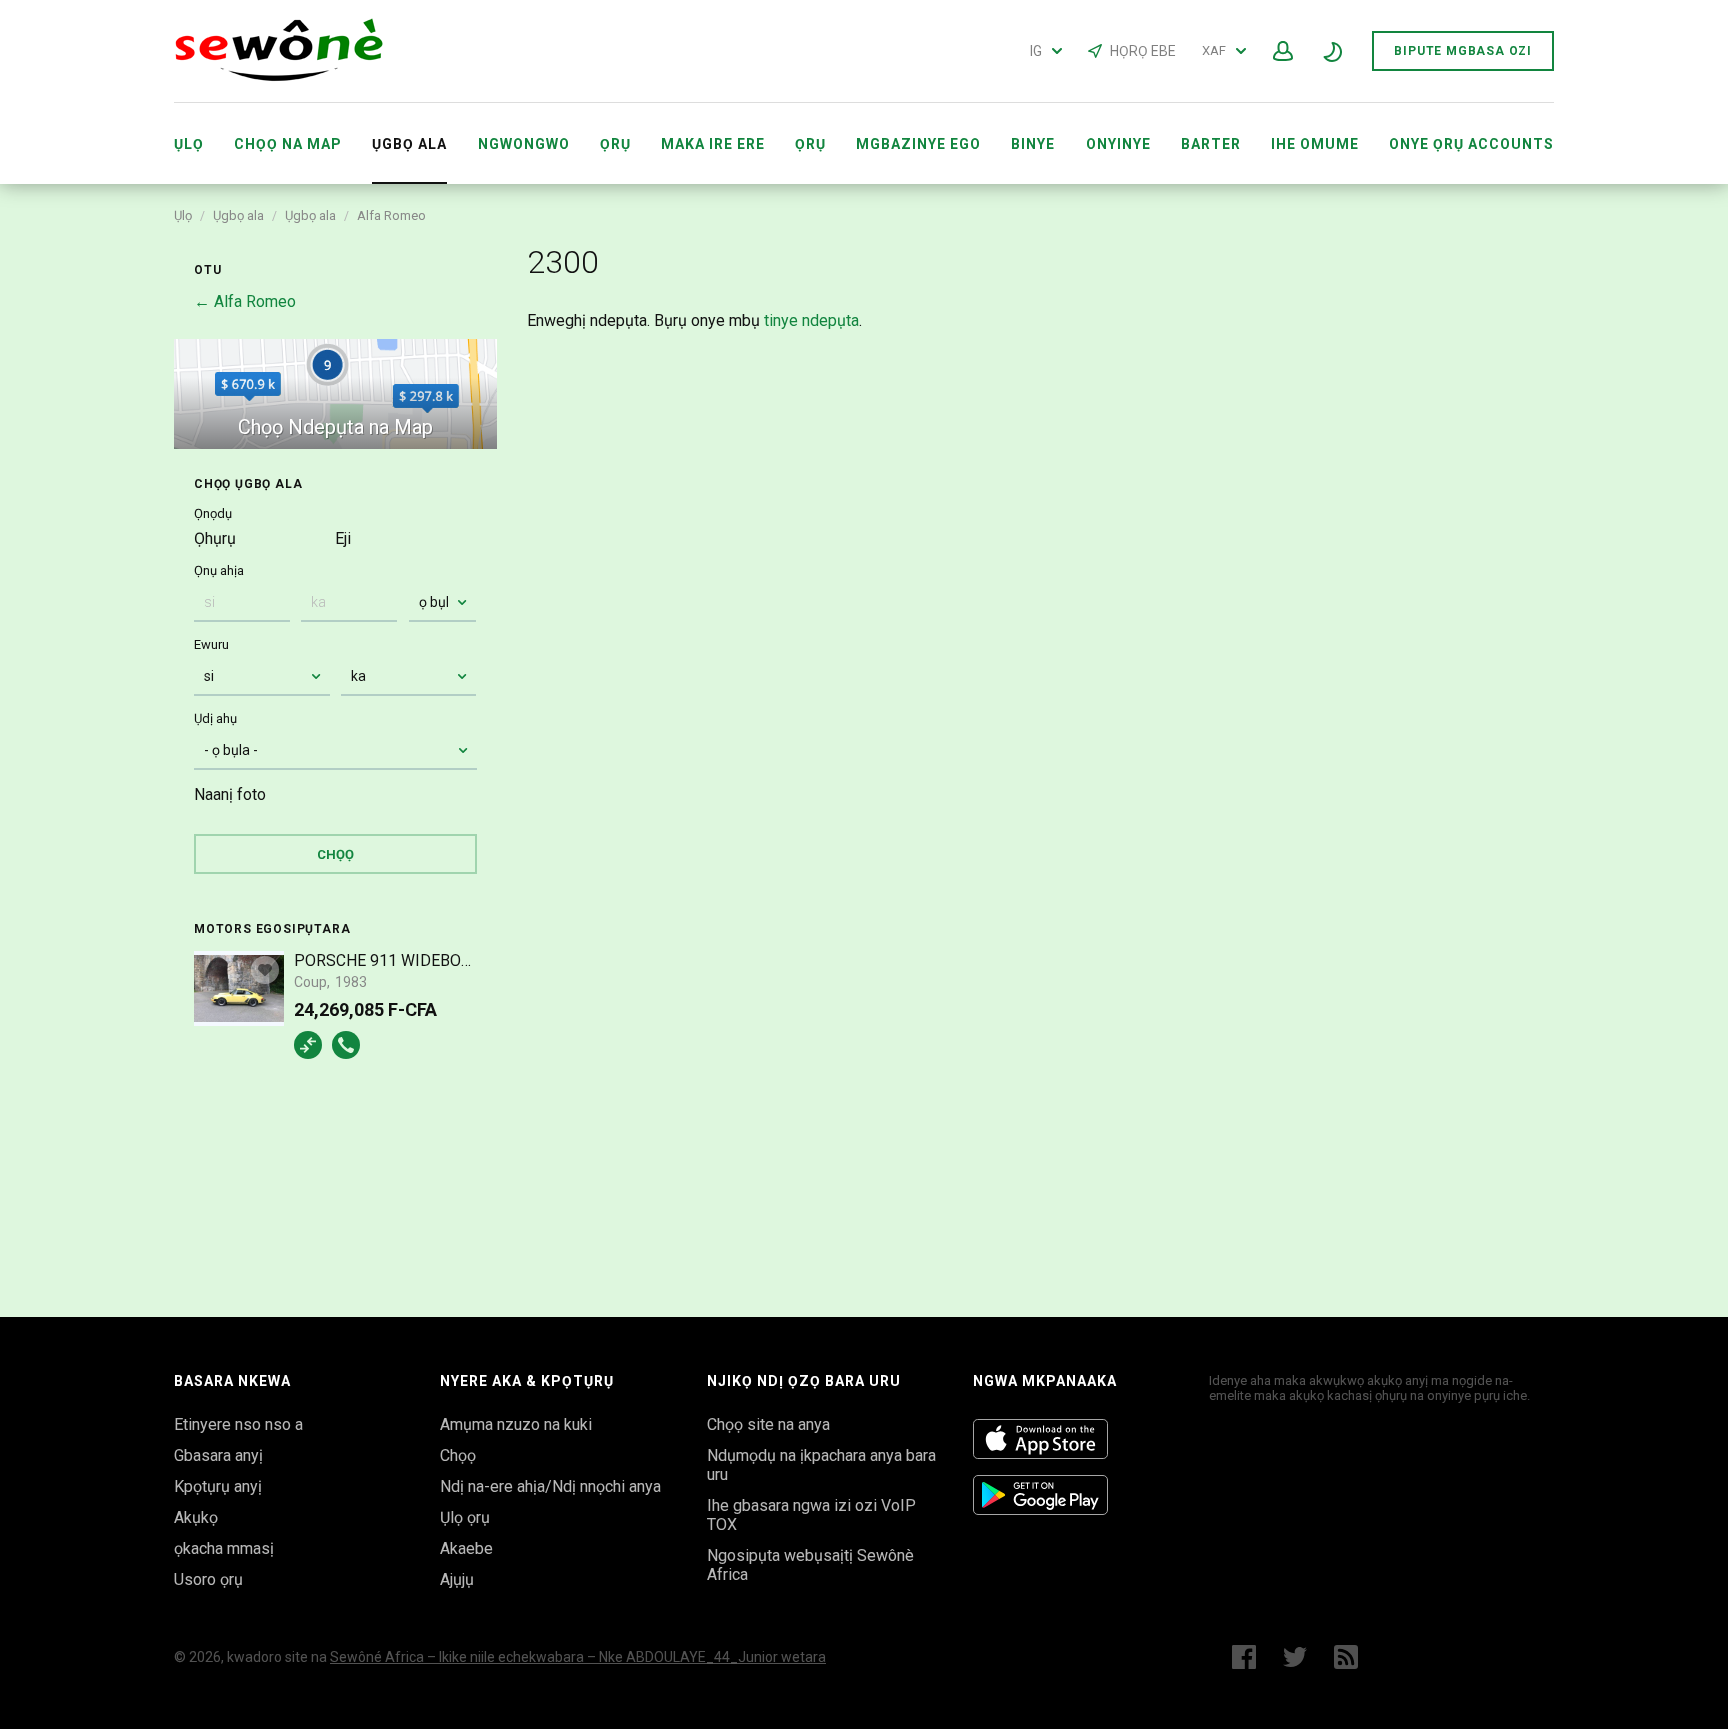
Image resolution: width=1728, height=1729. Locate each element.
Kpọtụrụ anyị (218, 1486)
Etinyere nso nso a (238, 1424)
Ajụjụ (457, 1579)
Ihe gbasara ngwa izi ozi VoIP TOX (811, 1515)
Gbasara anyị (218, 1455)
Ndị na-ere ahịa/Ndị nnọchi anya (550, 1486)
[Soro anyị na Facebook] (1244, 1657)
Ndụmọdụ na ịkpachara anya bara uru (821, 1465)
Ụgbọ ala (238, 215)
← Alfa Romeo (245, 301)
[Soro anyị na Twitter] (1295, 1657)
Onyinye (1118, 144)
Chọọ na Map (288, 144)
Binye (1033, 144)
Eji (343, 538)
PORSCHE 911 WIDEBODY (385, 960)
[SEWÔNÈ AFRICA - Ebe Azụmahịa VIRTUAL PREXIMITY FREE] (279, 76)
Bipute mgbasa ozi (1463, 51)
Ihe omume (1315, 144)
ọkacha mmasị (224, 1548)
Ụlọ (189, 144)
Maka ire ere (713, 144)
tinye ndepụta (811, 320)
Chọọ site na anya (768, 1424)
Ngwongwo (524, 144)
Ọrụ (615, 144)
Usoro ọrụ (208, 1579)
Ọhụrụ (215, 538)
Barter (1211, 144)
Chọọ (458, 1455)
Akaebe (466, 1548)
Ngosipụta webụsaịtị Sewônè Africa (810, 1565)
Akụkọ (196, 1517)
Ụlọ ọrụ (465, 1517)
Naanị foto (230, 794)
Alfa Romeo (391, 215)
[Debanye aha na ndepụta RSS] (1350, 1657)
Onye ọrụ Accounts (1471, 144)
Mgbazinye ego (918, 144)
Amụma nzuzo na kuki (516, 1424)
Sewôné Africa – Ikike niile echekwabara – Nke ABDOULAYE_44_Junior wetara (578, 1657)
